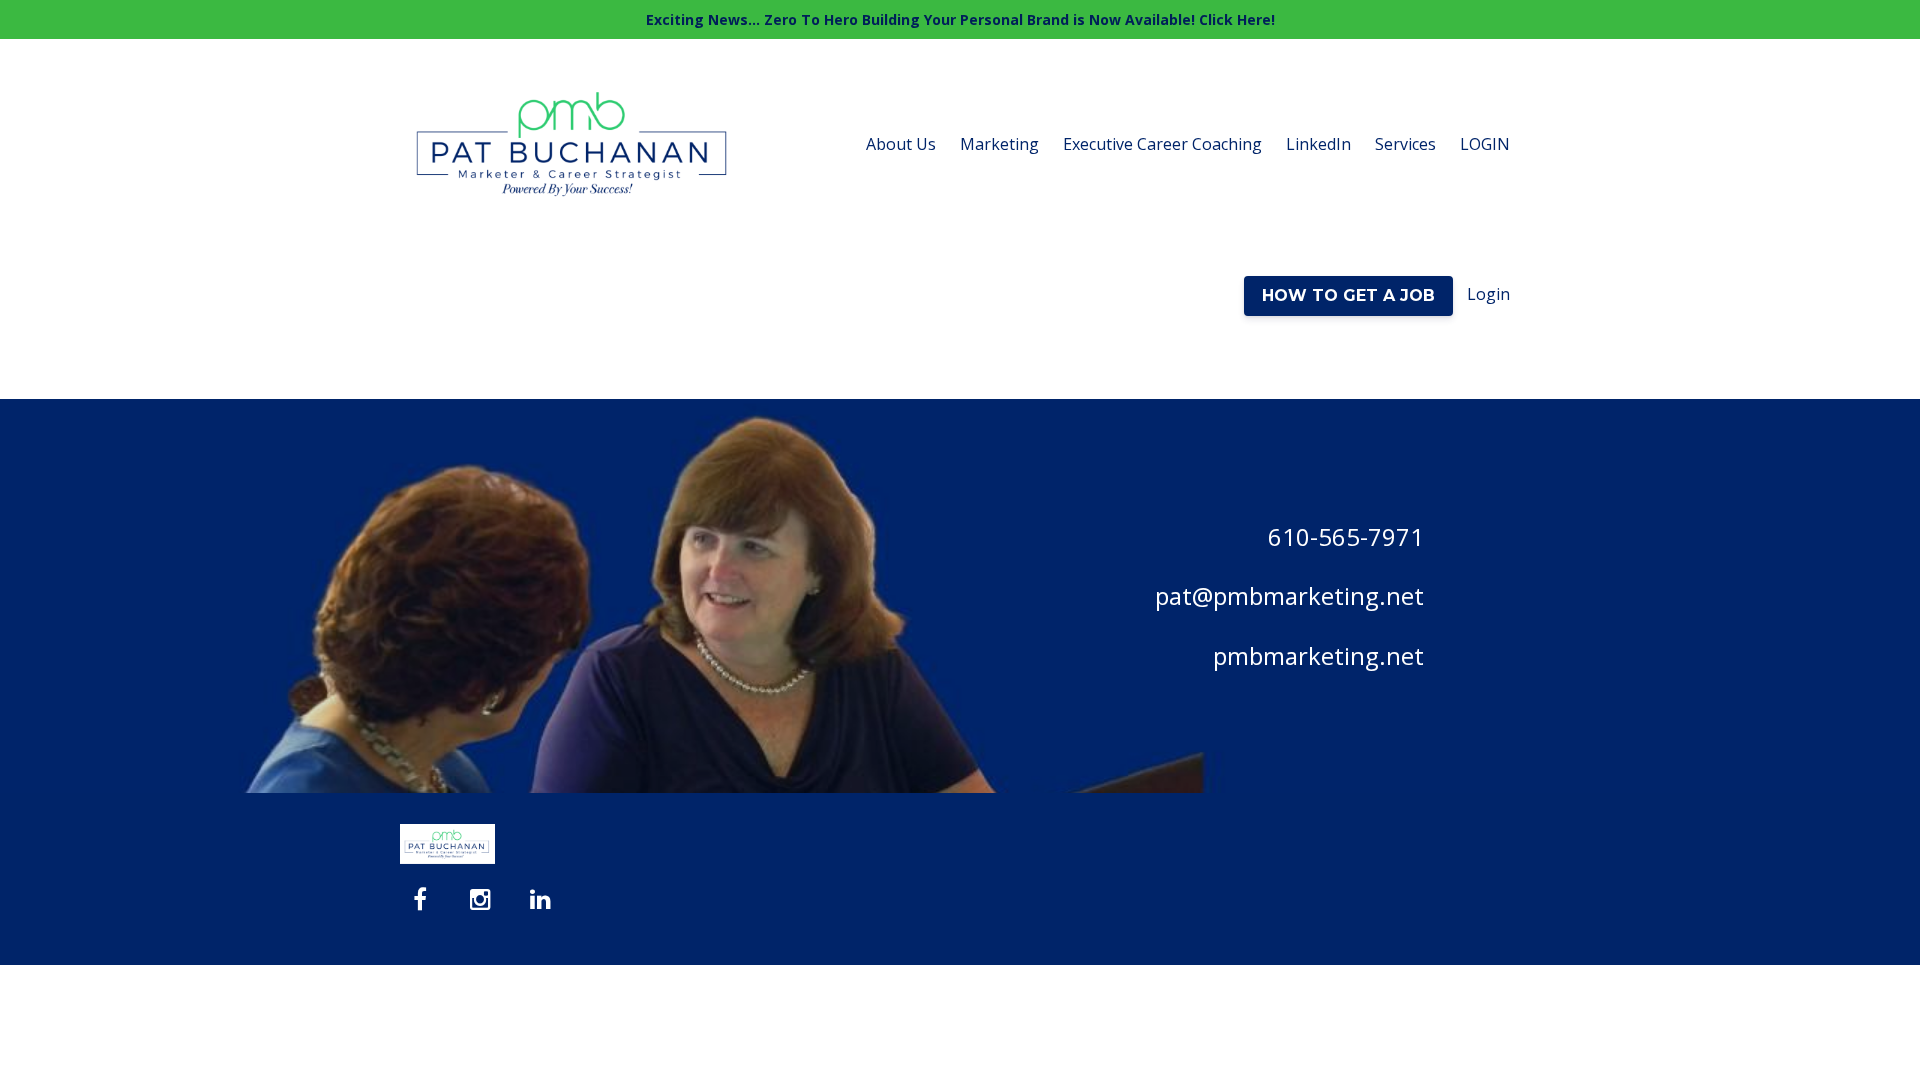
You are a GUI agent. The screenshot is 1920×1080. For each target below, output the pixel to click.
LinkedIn (1318, 144)
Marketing (999, 144)
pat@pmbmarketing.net (1289, 595)
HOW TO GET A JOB (1348, 295)
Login (1488, 294)
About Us (901, 144)
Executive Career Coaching (1162, 144)
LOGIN (1485, 144)
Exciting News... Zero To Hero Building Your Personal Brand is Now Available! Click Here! (960, 19)
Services (1405, 144)
